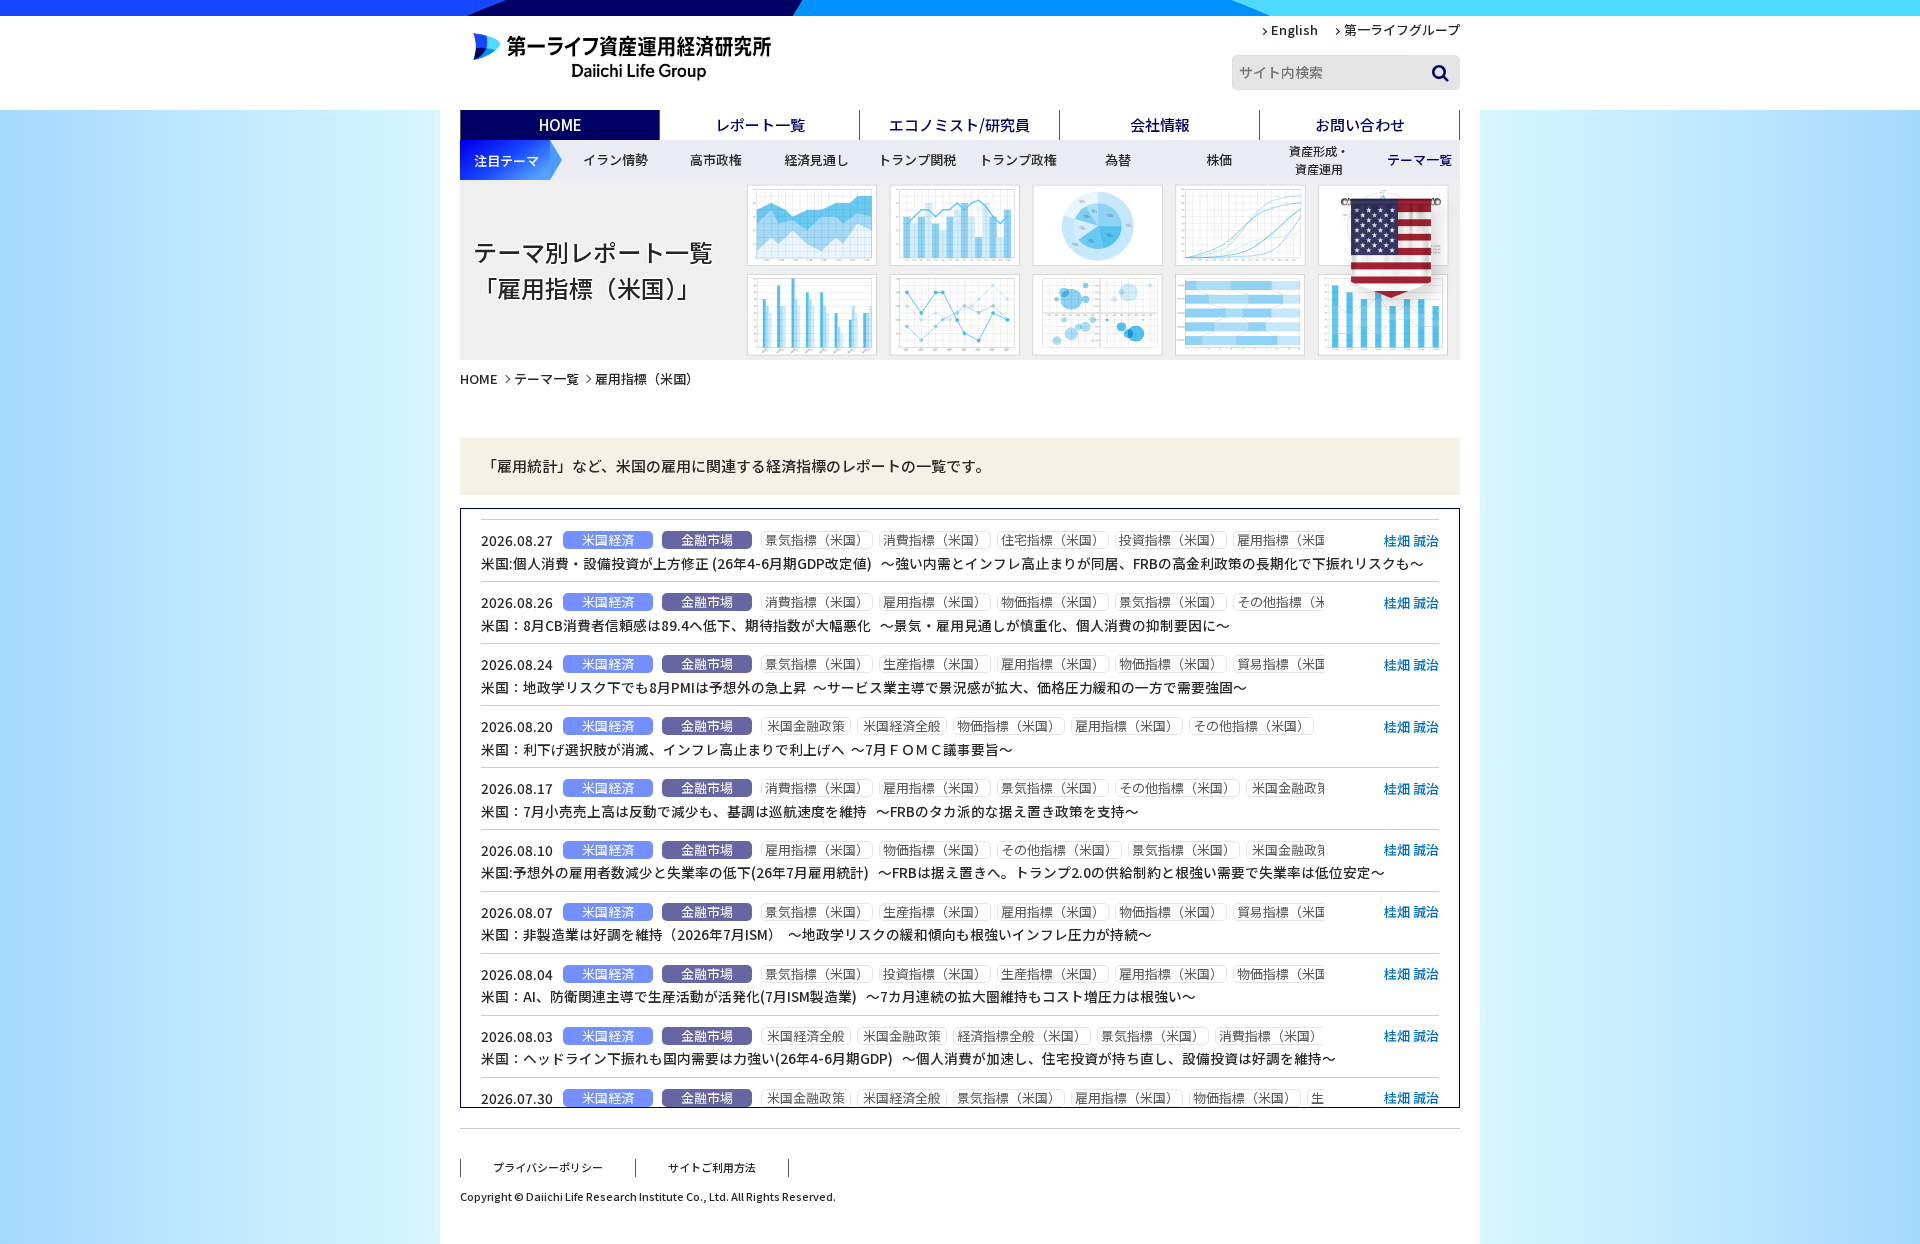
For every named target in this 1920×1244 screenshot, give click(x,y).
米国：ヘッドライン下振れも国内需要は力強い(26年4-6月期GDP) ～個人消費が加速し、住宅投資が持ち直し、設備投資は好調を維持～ (908, 1058)
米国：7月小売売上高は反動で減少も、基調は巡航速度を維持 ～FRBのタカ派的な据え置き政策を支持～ (810, 811)
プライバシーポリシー (548, 1167)
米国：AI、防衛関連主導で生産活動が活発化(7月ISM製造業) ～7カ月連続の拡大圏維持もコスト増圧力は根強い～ (838, 996)
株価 (1219, 159)
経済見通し (816, 159)
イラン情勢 (615, 159)
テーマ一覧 (546, 378)
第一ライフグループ (1402, 29)
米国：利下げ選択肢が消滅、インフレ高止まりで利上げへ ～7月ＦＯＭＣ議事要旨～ (747, 749)
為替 (1118, 159)
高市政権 (716, 159)
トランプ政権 (1018, 159)
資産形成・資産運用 (1319, 159)
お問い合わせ (1360, 124)
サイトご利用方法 (712, 1167)
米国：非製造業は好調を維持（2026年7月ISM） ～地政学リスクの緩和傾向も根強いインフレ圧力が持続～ (816, 934)
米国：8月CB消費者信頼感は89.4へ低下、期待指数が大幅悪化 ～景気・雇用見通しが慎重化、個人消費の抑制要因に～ (855, 625)
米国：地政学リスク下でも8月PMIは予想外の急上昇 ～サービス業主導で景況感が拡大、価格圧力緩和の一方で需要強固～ (864, 687)
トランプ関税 (917, 159)
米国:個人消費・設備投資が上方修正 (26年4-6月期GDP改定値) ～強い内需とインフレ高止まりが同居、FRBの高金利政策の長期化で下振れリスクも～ (952, 563)
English (1294, 29)
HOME (560, 124)
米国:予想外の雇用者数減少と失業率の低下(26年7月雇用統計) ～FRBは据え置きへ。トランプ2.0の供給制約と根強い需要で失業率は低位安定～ (933, 872)
